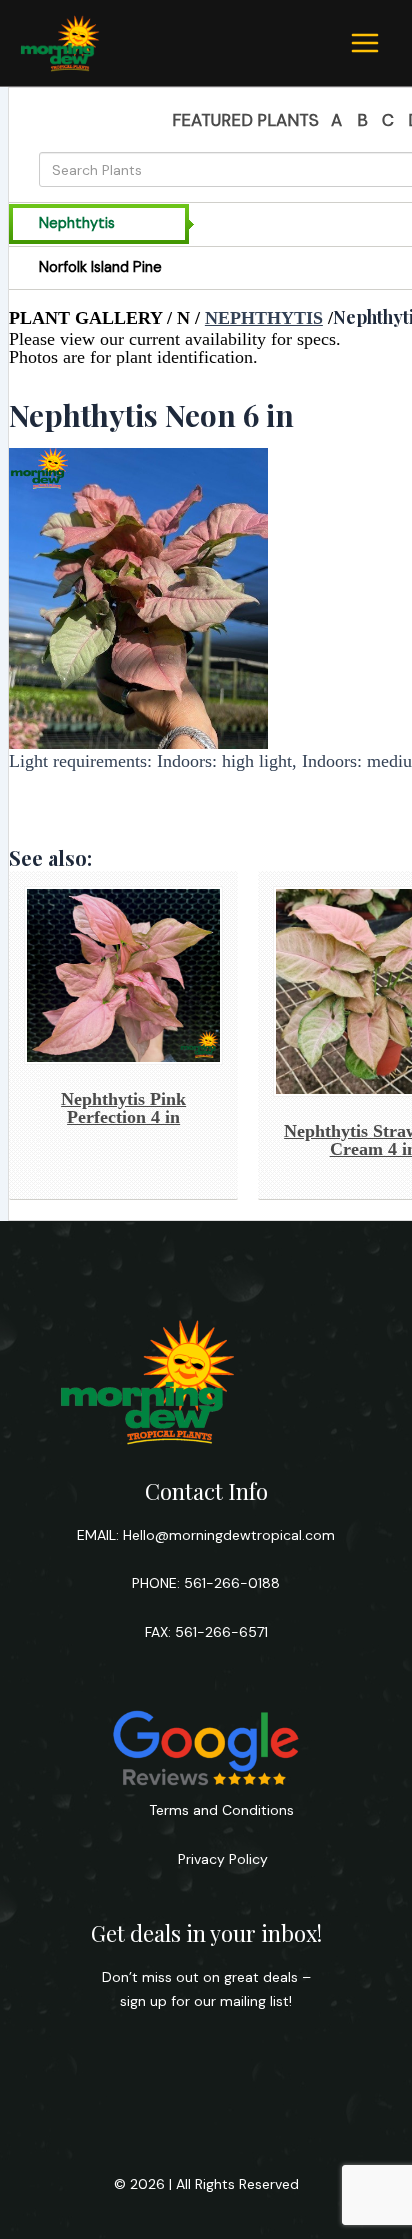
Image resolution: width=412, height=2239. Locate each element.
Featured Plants (245, 120)
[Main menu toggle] (365, 43)
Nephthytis (264, 318)
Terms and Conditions (221, 1810)
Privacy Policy (221, 1859)
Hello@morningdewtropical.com (229, 1535)
